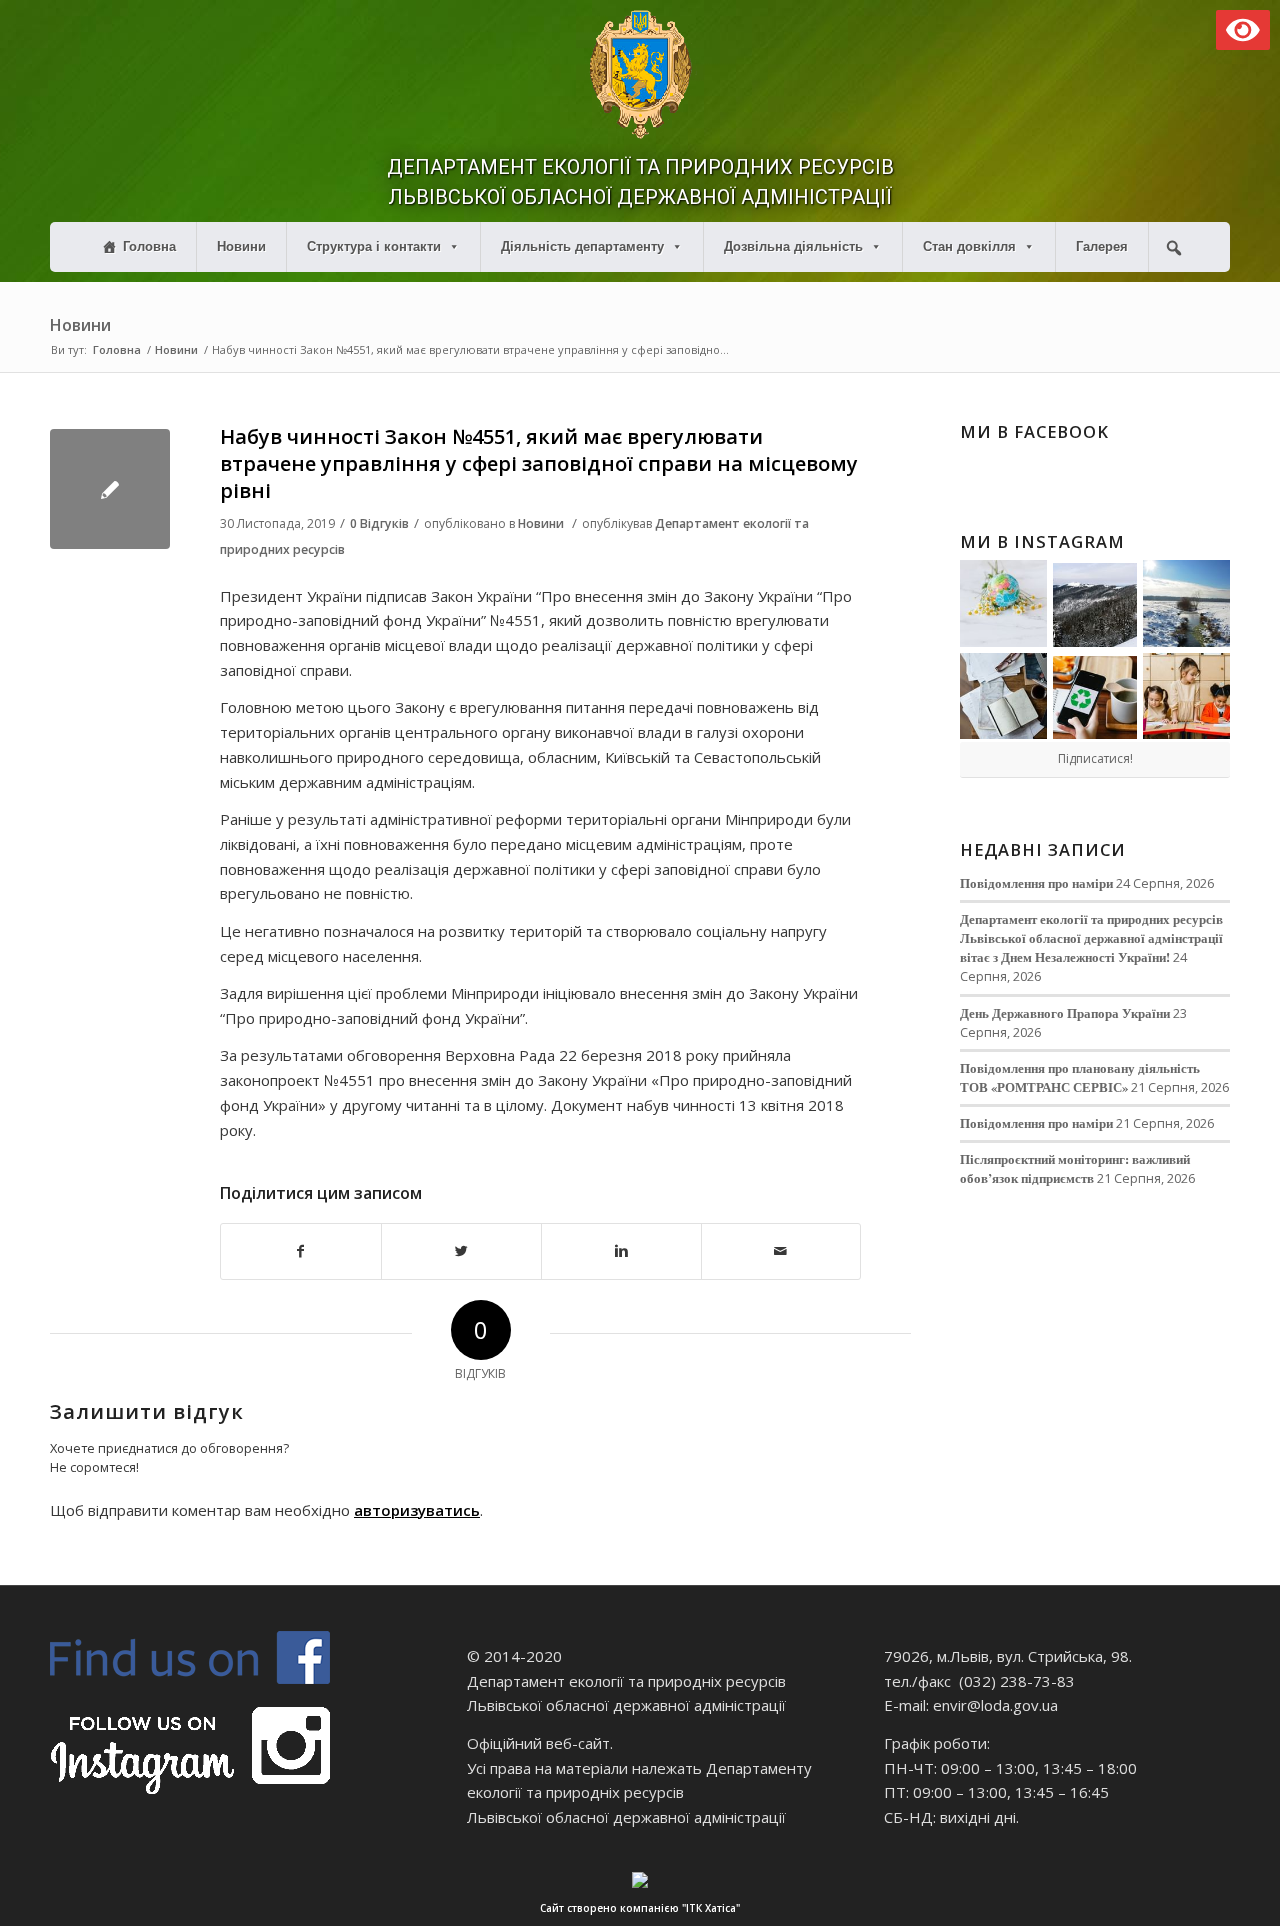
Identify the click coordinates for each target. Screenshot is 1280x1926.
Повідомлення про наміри (1036, 883)
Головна (149, 246)
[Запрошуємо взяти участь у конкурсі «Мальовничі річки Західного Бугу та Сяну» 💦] (1186, 696)
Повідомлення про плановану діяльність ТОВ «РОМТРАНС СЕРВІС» (1080, 1077)
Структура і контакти (374, 246)
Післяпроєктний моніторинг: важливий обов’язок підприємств (1075, 1168)
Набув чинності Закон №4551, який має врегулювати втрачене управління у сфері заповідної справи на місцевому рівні (539, 464)
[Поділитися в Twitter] (461, 1251)
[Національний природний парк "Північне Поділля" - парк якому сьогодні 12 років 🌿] (1186, 603)
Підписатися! (1095, 758)
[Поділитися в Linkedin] (621, 1251)
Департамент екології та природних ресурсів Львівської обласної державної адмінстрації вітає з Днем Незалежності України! (1091, 938)
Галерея (1102, 246)
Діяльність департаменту (582, 246)
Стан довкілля (969, 246)
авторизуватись (417, 1510)
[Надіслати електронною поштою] (781, 1251)
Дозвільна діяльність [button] (793, 246)
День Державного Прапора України (1065, 1013)
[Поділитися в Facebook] (301, 1251)
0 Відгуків (379, 523)
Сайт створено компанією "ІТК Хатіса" (640, 1908)
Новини (241, 246)
